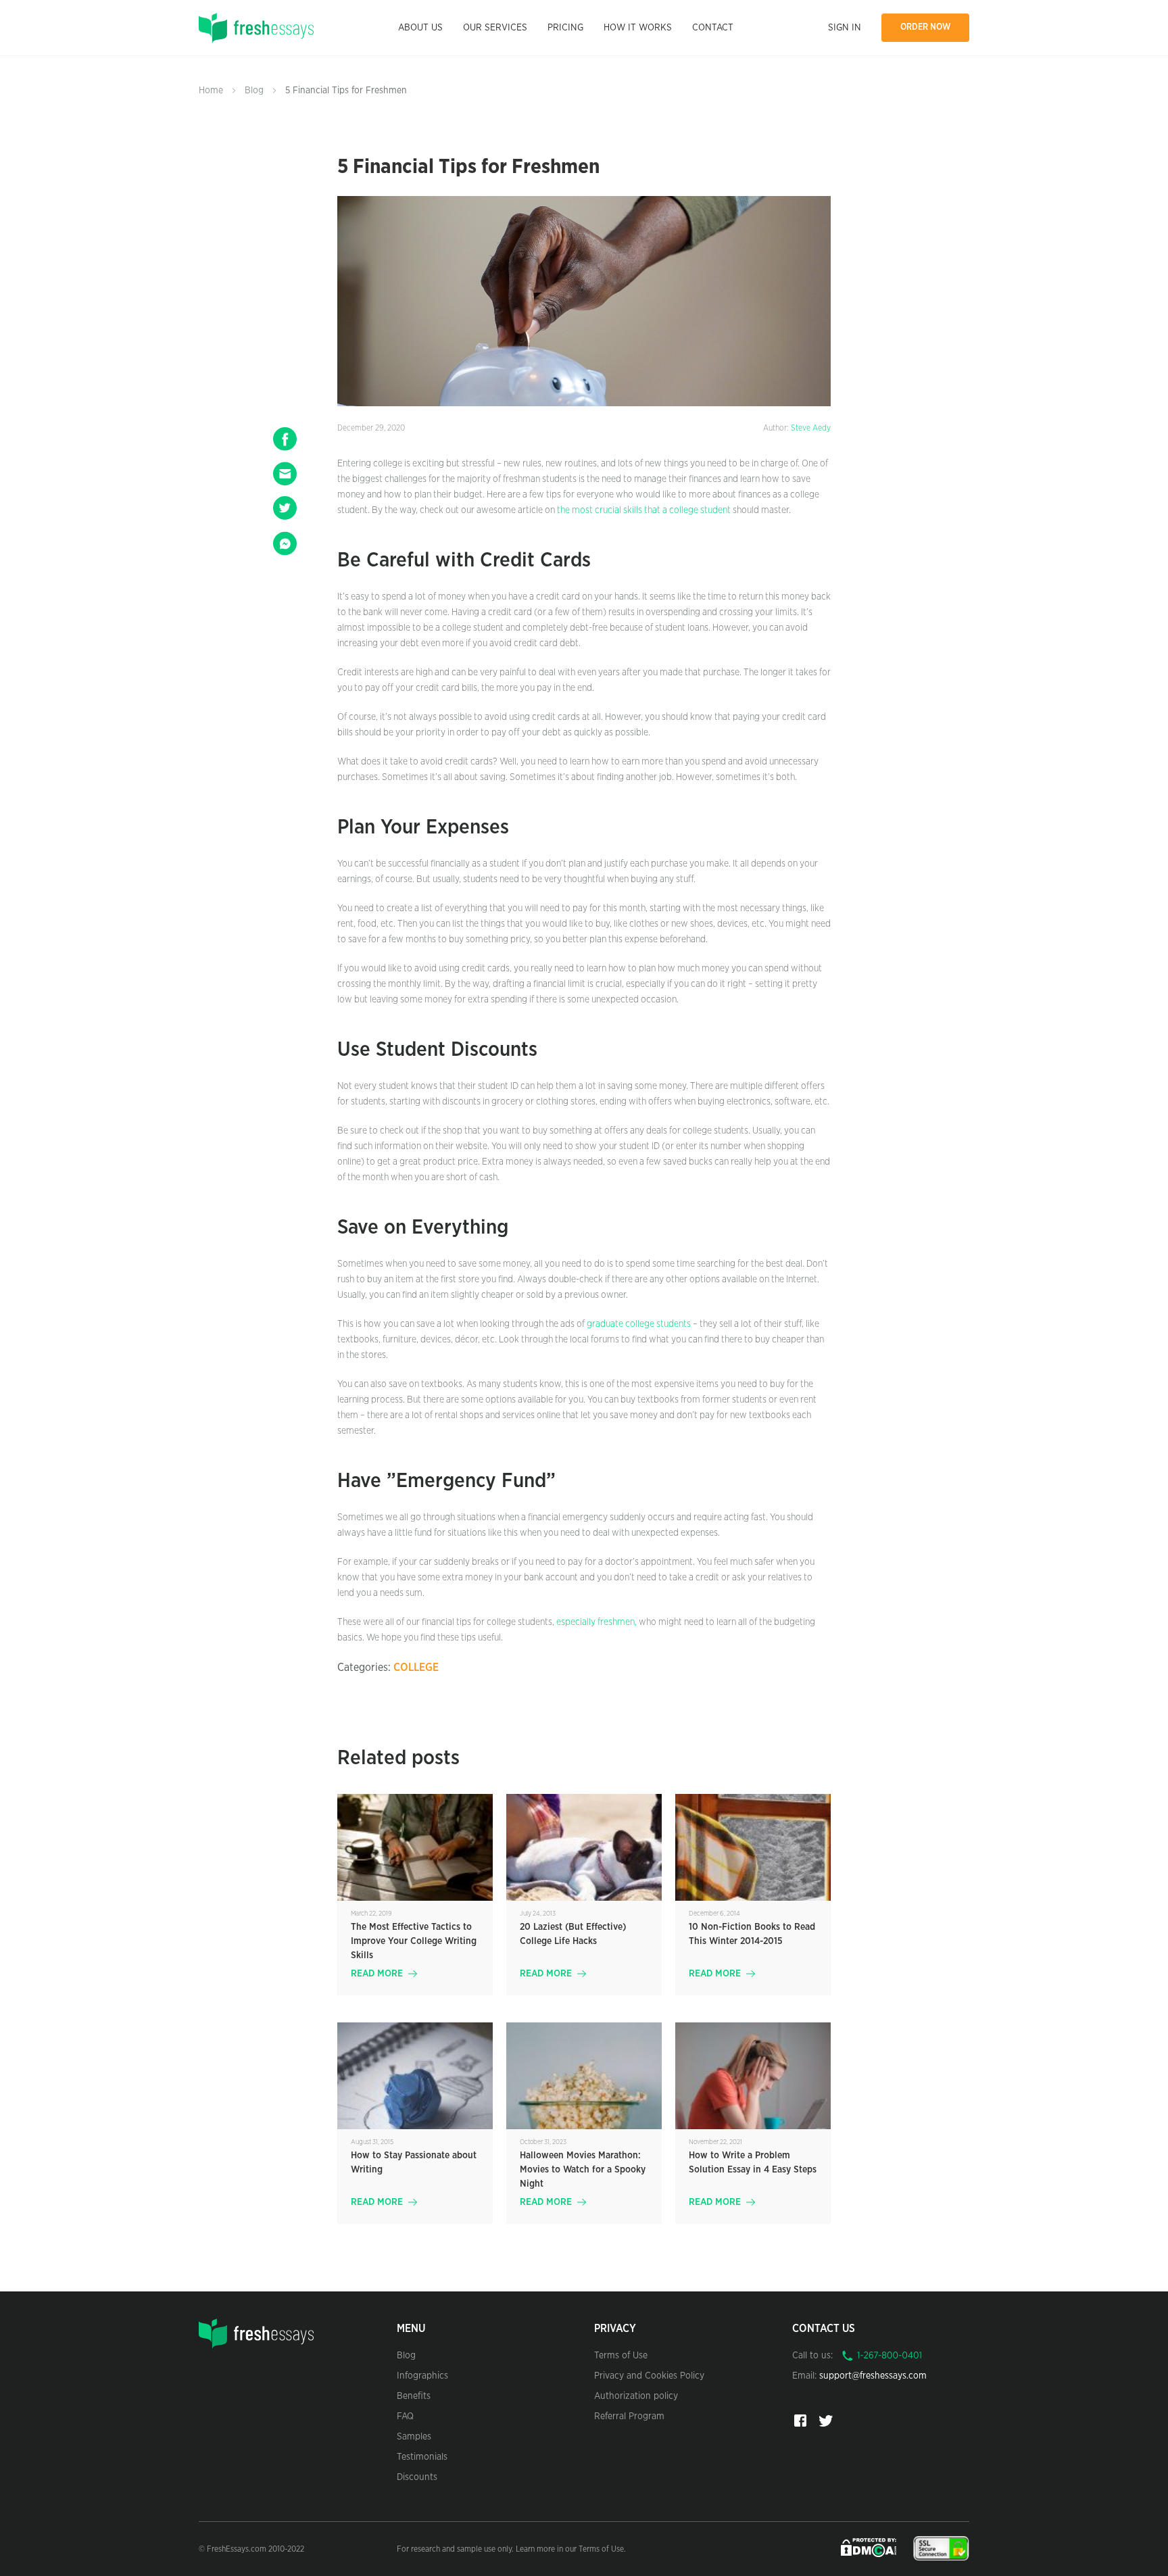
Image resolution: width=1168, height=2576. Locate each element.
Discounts (417, 2477)
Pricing (565, 28)
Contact (713, 28)
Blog (254, 91)
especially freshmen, (595, 1622)
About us (420, 28)
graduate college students (639, 1324)
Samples (414, 2437)
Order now (926, 27)
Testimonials (422, 2457)
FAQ (405, 2416)
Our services (495, 28)
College (416, 1668)
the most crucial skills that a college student (644, 510)
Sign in (845, 28)
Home (211, 91)
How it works (638, 28)
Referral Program (629, 2416)
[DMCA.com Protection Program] (870, 2548)
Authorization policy (636, 2396)
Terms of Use (621, 2356)
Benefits (414, 2396)
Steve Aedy (811, 428)
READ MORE (377, 1974)
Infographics (422, 2376)
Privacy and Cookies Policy (649, 2376)
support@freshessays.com (873, 2376)
